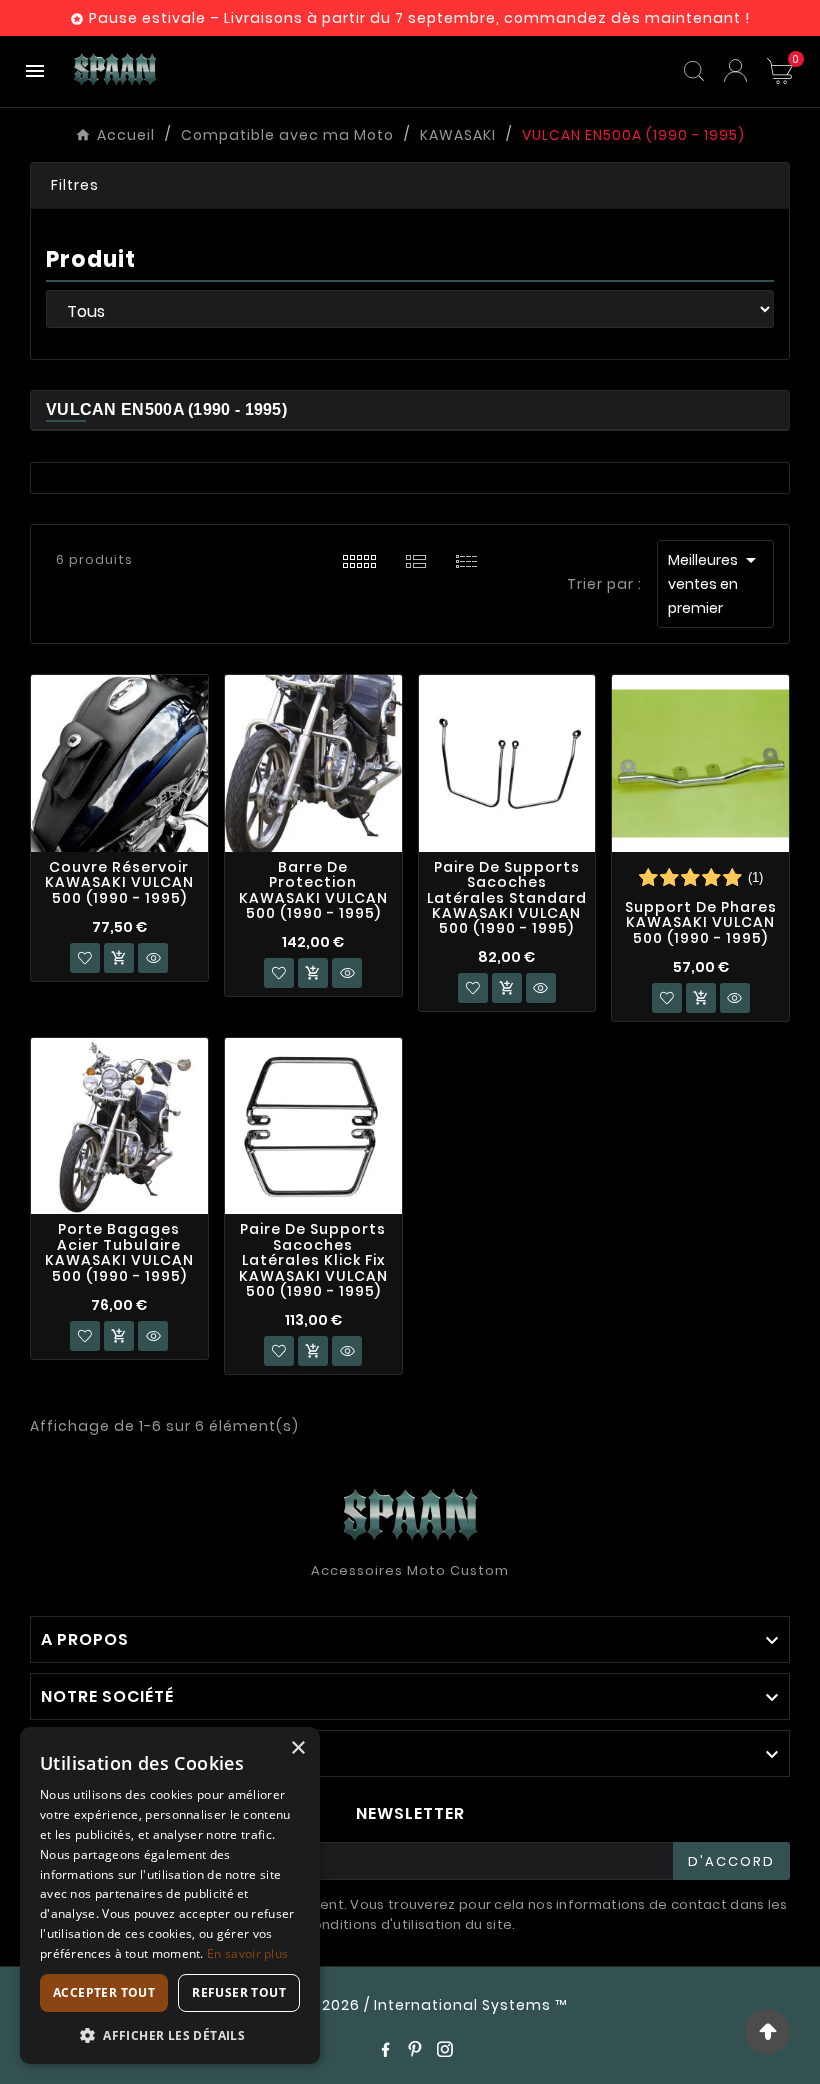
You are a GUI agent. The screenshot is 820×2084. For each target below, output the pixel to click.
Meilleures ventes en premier (715, 583)
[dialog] (170, 1895)
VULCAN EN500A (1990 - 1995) (166, 409)
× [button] (297, 1748)
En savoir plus (247, 1953)
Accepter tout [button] (104, 1992)
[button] (410, 186)
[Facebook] (385, 2049)
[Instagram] (445, 2049)
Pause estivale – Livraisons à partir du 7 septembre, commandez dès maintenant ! (419, 18)
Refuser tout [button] (239, 1992)
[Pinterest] (415, 2049)
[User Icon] (735, 70)
